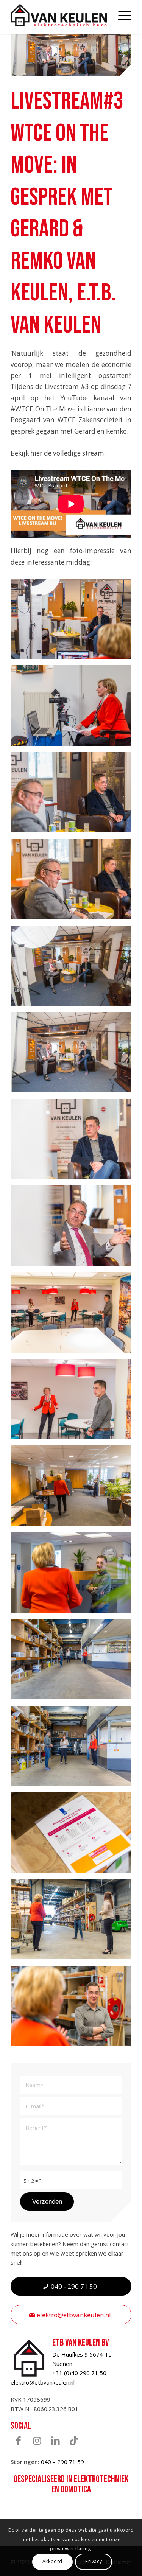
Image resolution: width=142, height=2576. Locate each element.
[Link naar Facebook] (18, 2440)
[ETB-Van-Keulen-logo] (59, 15)
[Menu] (121, 15)
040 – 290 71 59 (62, 2462)
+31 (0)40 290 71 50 (79, 2373)
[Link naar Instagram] (37, 2440)
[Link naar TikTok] (74, 2440)
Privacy (94, 2561)
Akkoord (52, 2561)
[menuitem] (121, 15)
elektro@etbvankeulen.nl (43, 2382)
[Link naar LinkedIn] (55, 2440)
